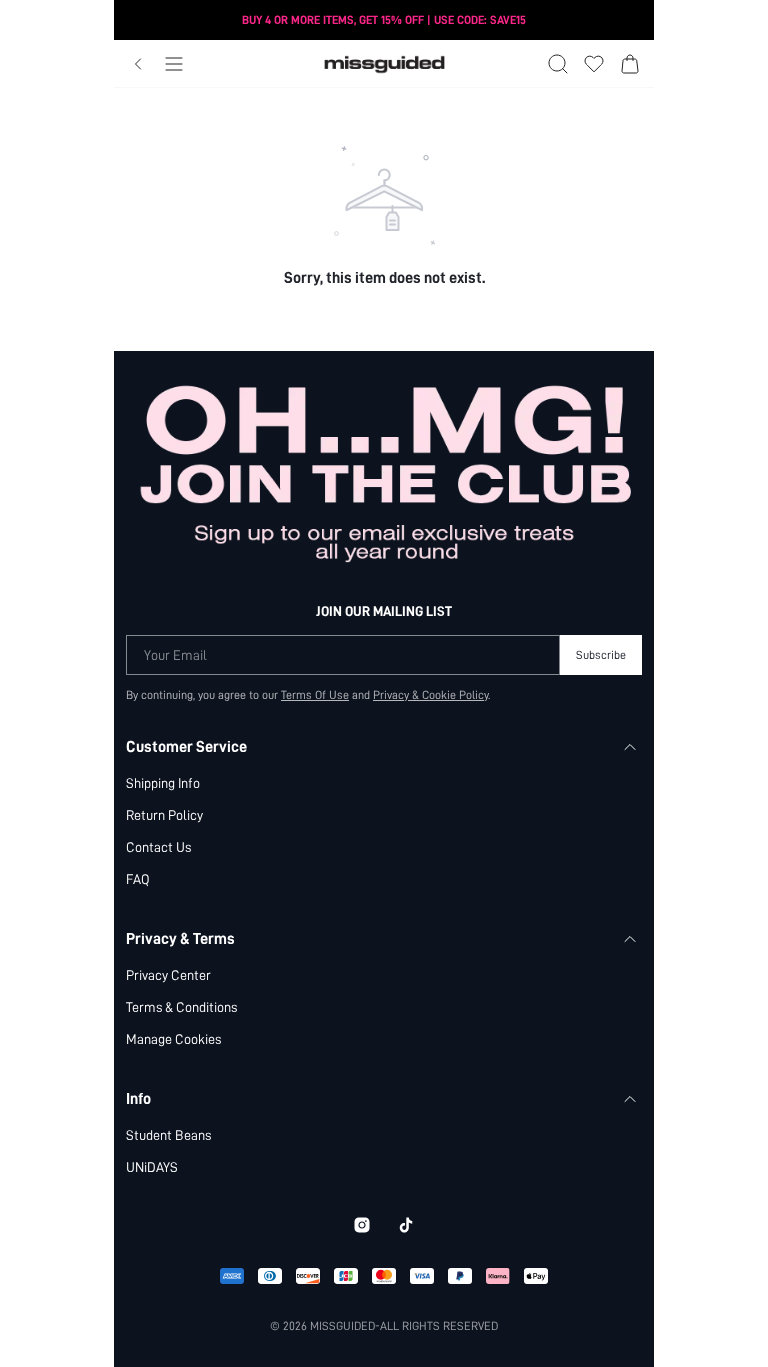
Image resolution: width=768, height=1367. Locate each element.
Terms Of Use (315, 695)
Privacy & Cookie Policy (430, 695)
